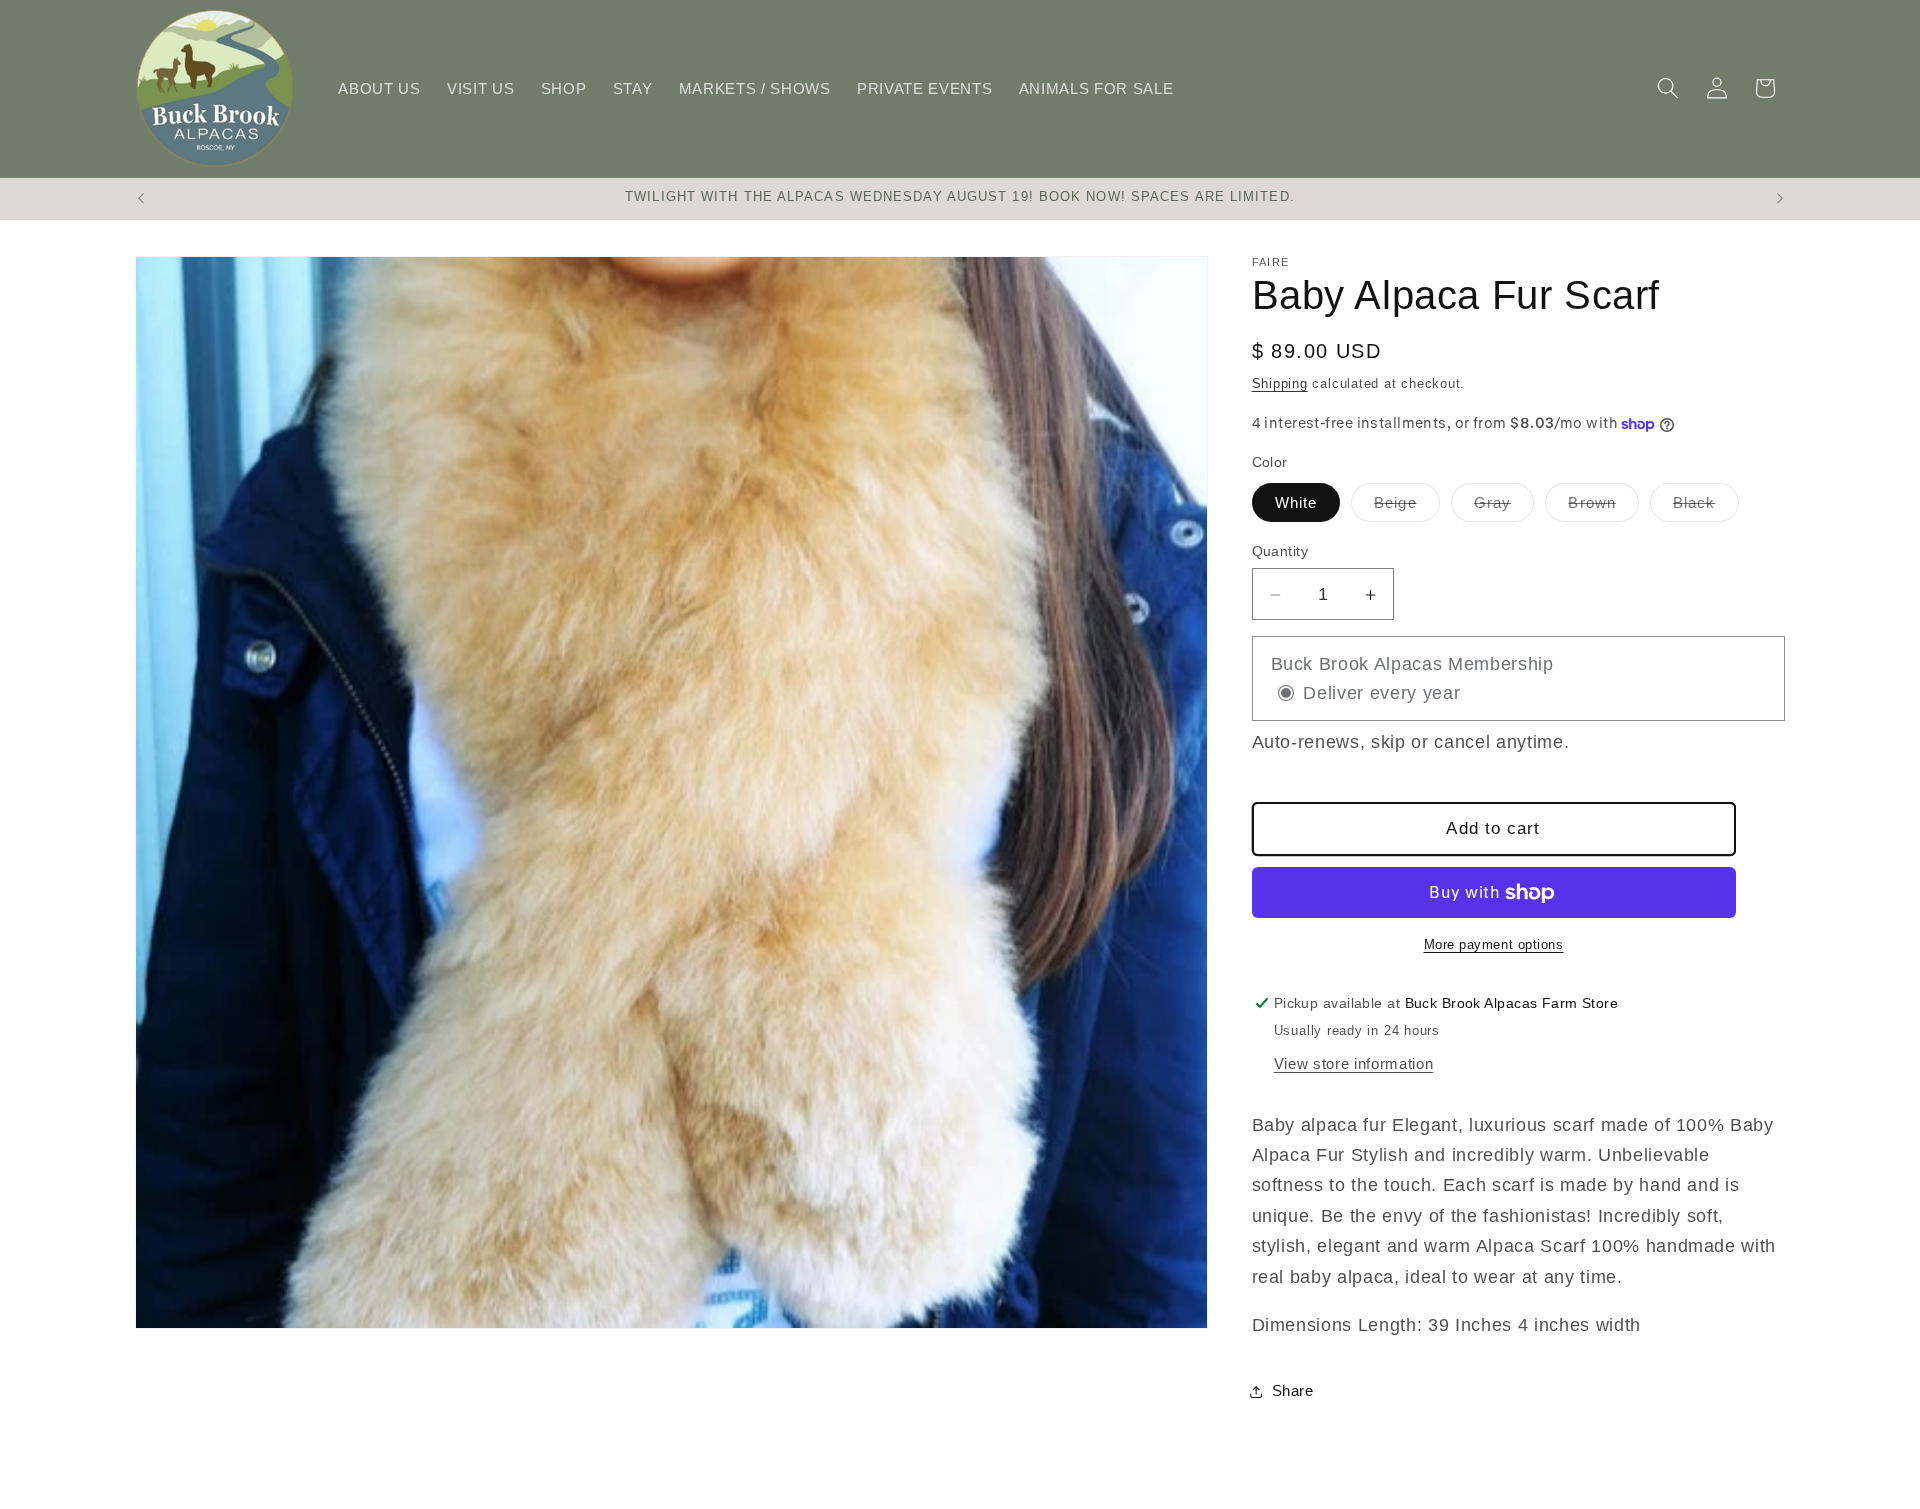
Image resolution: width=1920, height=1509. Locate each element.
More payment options (1494, 945)
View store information (1354, 1064)
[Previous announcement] (141, 199)
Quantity (1280, 552)
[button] (1668, 88)
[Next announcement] (1780, 199)
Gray (1504, 508)
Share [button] (1293, 1391)
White (1296, 503)
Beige (1407, 508)
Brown (1603, 508)
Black (1706, 508)
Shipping (1280, 383)
